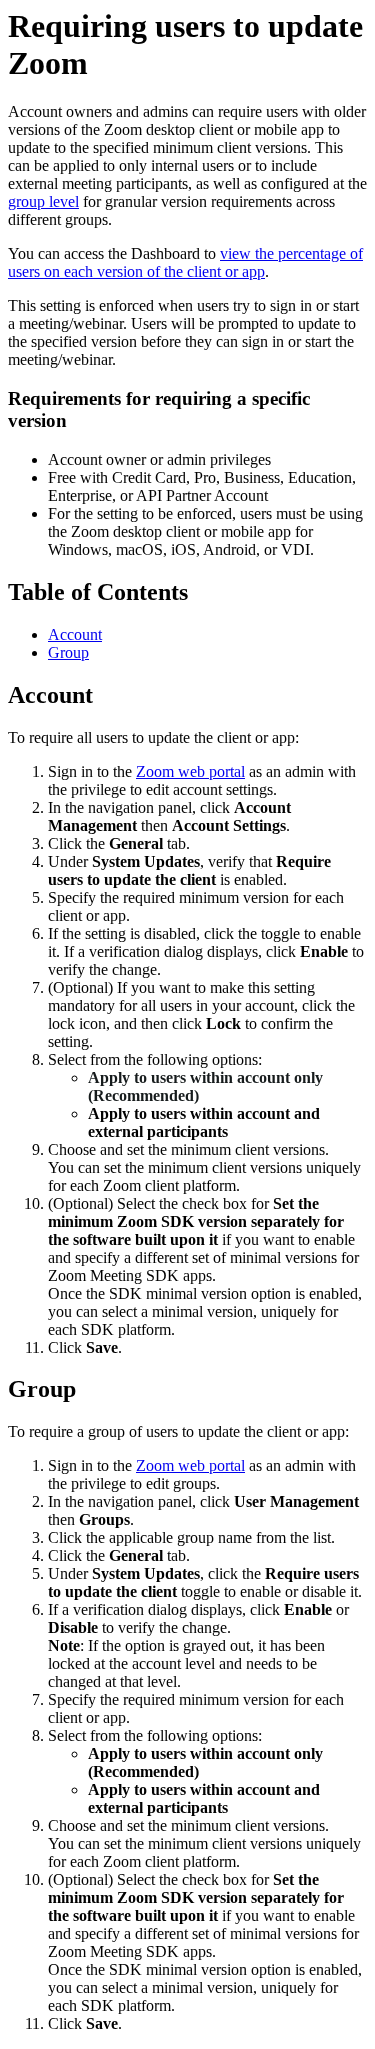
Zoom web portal (190, 771)
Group (68, 652)
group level (43, 201)
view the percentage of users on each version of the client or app (185, 262)
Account (75, 634)
